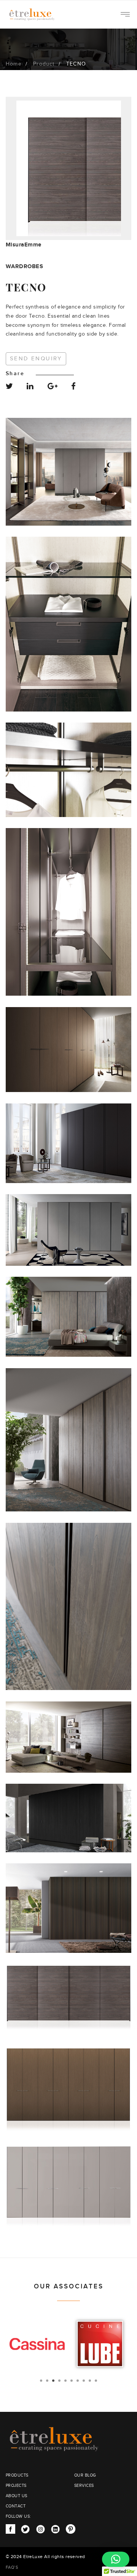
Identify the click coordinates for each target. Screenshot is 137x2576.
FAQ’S (12, 2567)
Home (14, 64)
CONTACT (16, 2506)
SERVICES (84, 2486)
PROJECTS (16, 2486)
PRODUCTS (17, 2475)
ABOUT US (17, 2496)
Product (44, 64)
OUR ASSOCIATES (69, 2287)
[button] (116, 2559)
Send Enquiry (36, 359)
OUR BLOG (85, 2475)
